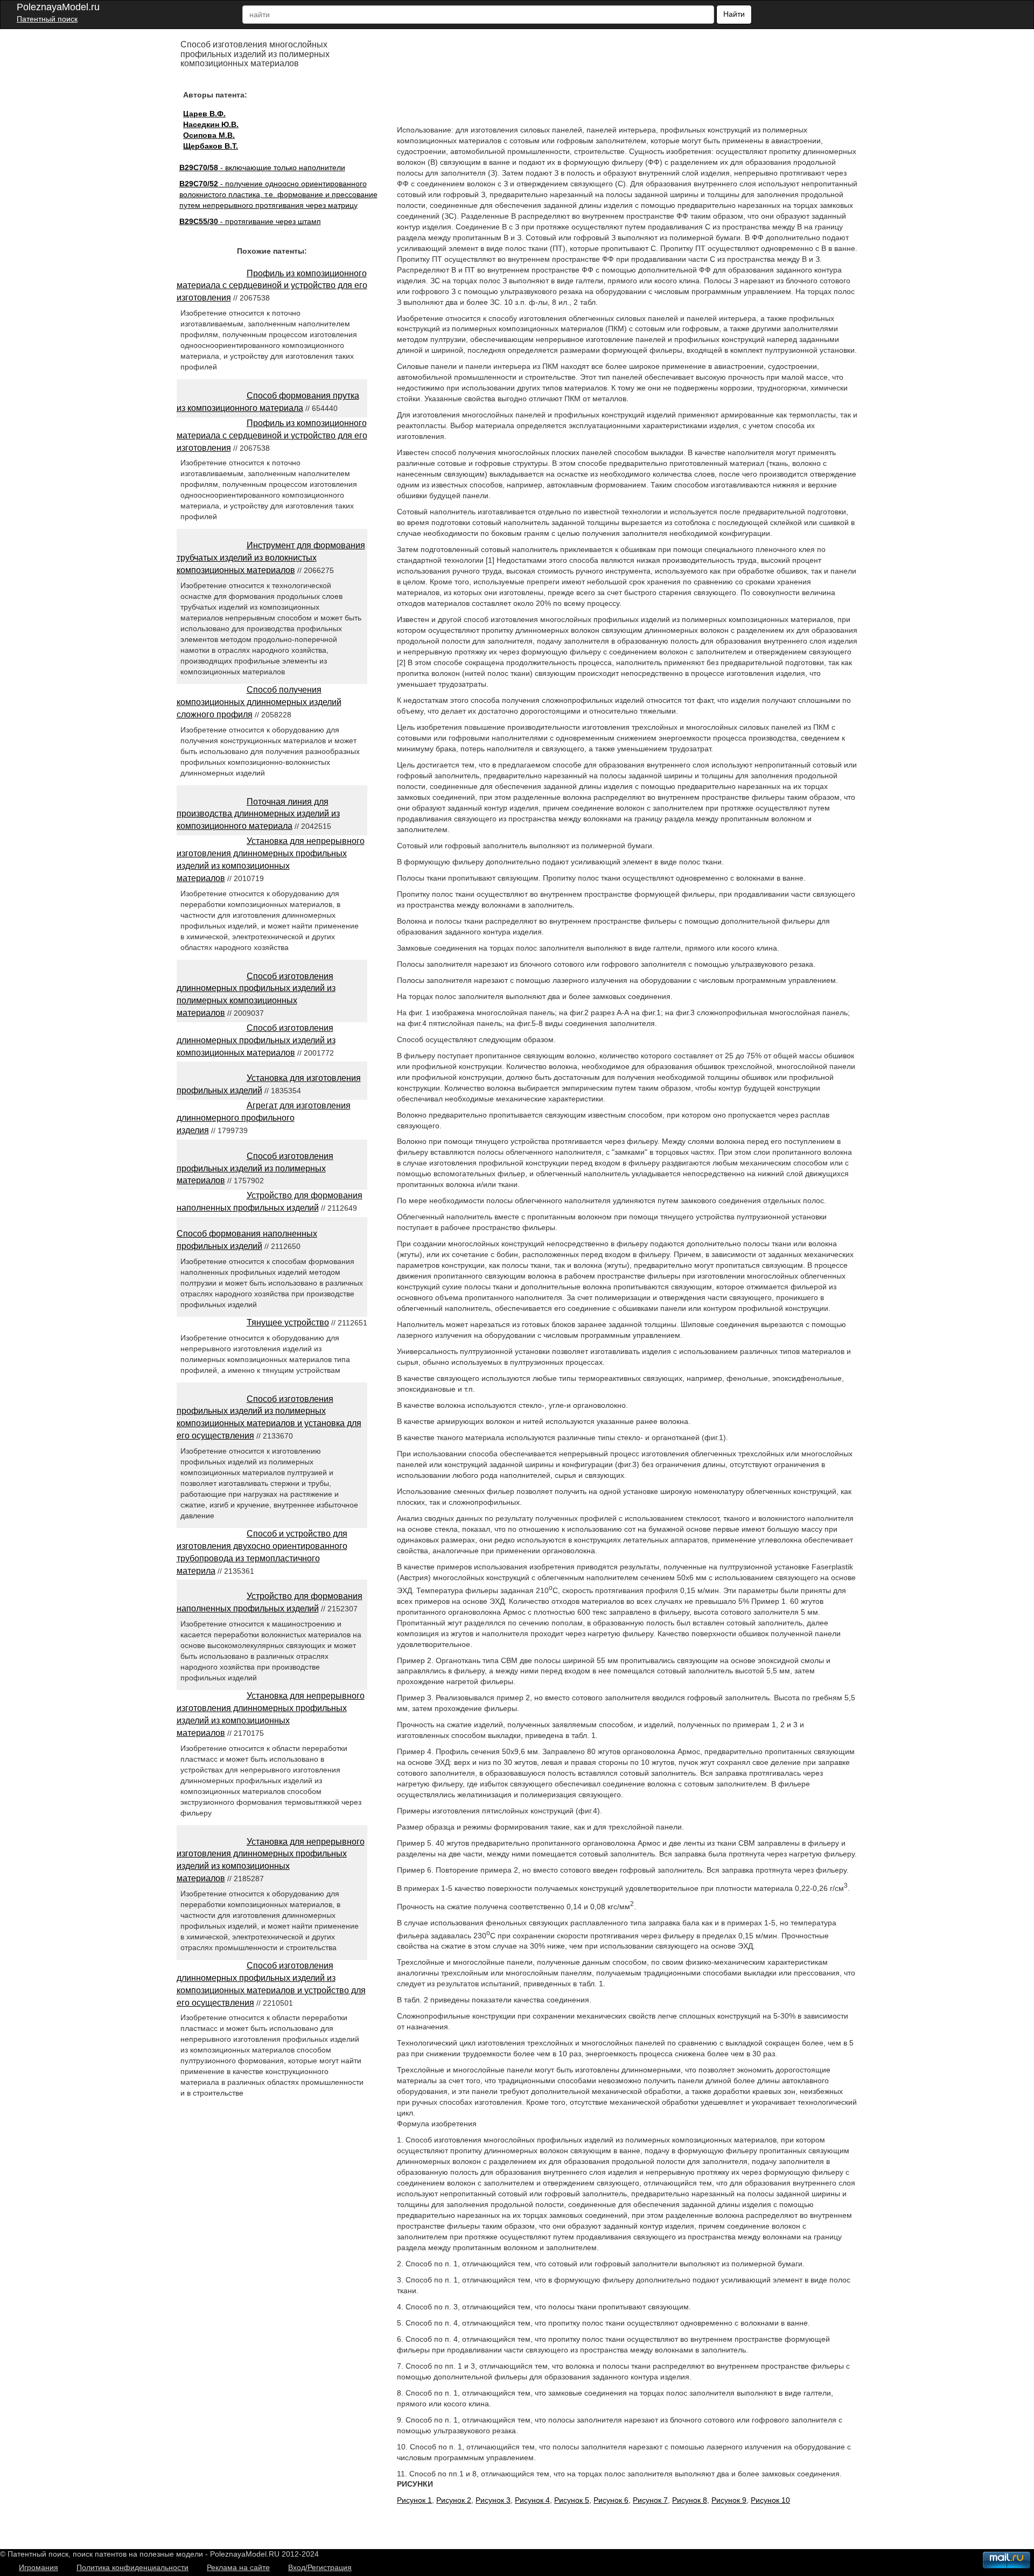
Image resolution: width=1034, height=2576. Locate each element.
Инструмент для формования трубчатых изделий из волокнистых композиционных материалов (271, 558)
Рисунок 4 (532, 2500)
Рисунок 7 (650, 2500)
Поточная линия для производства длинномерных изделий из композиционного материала (258, 814)
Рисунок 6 (611, 2500)
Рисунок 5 (572, 2500)
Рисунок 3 (493, 2500)
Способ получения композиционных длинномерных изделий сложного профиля (259, 702)
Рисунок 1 (414, 2500)
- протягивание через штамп (250, 221)
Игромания (39, 2567)
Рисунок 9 (729, 2500)
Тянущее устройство (288, 1322)
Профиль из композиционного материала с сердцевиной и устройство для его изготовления (272, 286)
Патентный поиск (47, 19)
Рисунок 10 (770, 2500)
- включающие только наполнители (262, 167)
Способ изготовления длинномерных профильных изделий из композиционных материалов (256, 1040)
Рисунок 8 (690, 2500)
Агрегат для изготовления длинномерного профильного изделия (264, 1118)
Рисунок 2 (454, 2500)
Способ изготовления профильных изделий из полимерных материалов (255, 1168)
